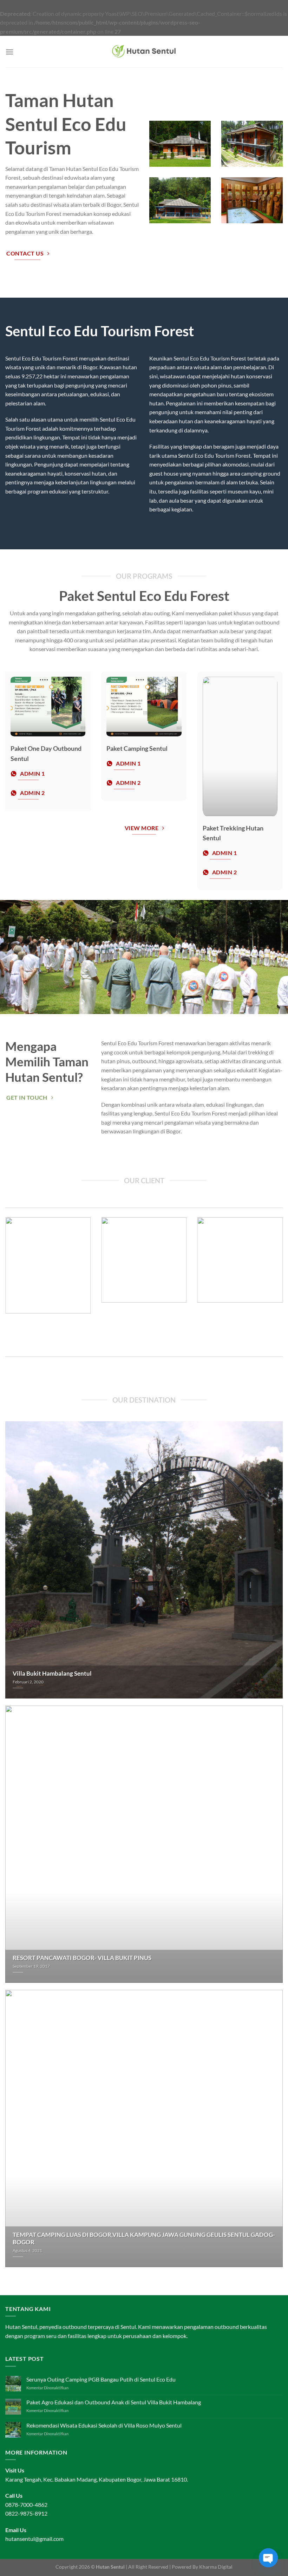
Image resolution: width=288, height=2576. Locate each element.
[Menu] (9, 52)
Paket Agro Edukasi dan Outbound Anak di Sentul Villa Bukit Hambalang (114, 2402)
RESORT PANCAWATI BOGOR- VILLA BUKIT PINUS (82, 1958)
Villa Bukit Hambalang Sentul (52, 1674)
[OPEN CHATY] (268, 2558)
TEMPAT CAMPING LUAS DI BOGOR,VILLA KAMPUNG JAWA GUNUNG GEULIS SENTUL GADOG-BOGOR (144, 2239)
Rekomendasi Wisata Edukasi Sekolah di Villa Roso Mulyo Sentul (104, 2425)
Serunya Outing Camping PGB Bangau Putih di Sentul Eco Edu (101, 2379)
